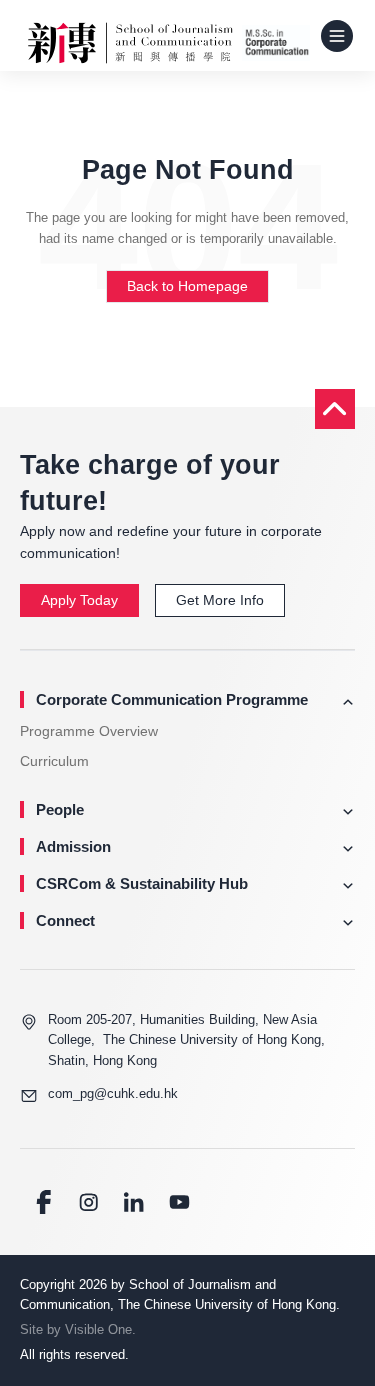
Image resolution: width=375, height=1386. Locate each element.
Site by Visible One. (78, 1329)
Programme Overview (89, 731)
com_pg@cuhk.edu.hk (113, 1093)
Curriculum (54, 761)
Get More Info (220, 600)
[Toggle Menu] (337, 36)
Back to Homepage (187, 286)
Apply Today (79, 600)
